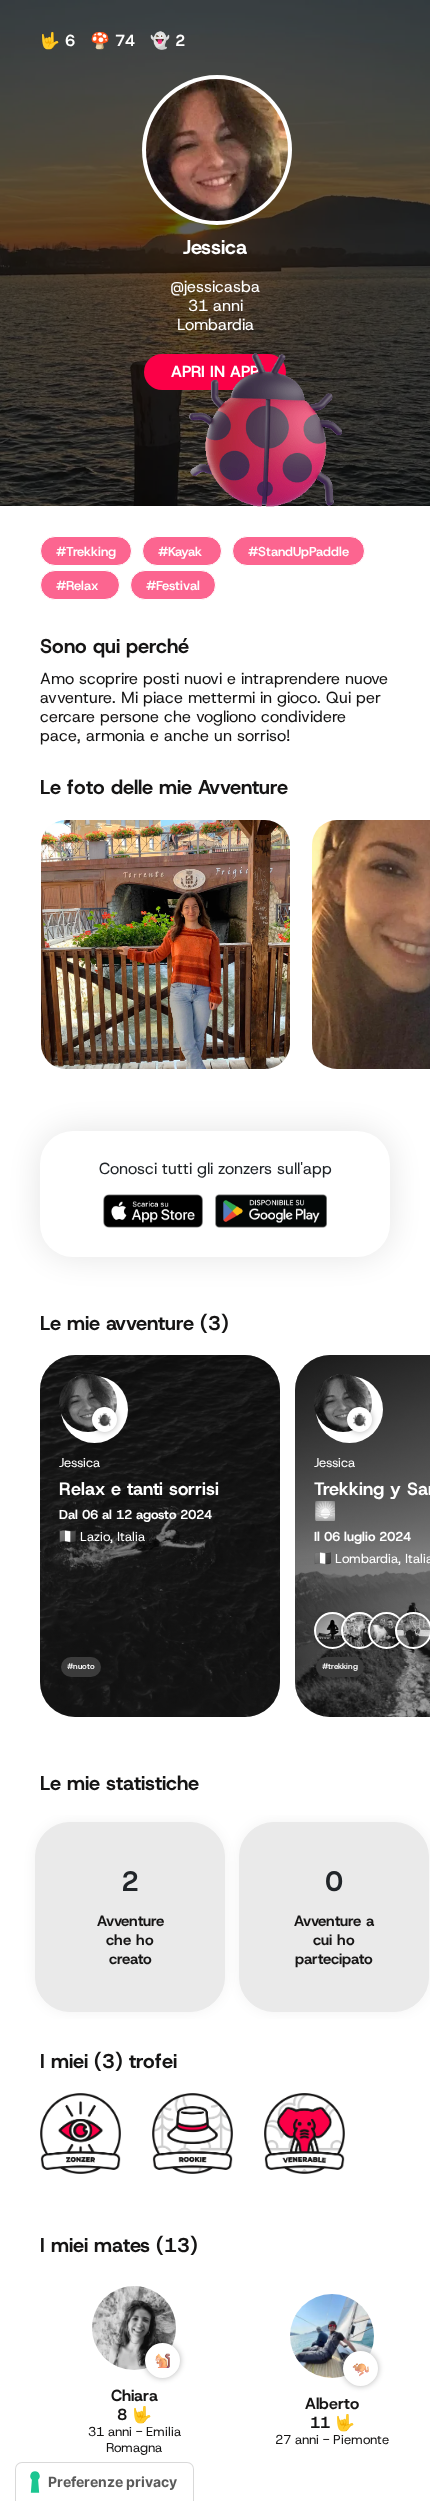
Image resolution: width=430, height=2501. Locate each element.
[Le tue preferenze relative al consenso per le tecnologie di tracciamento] (104, 2482)
